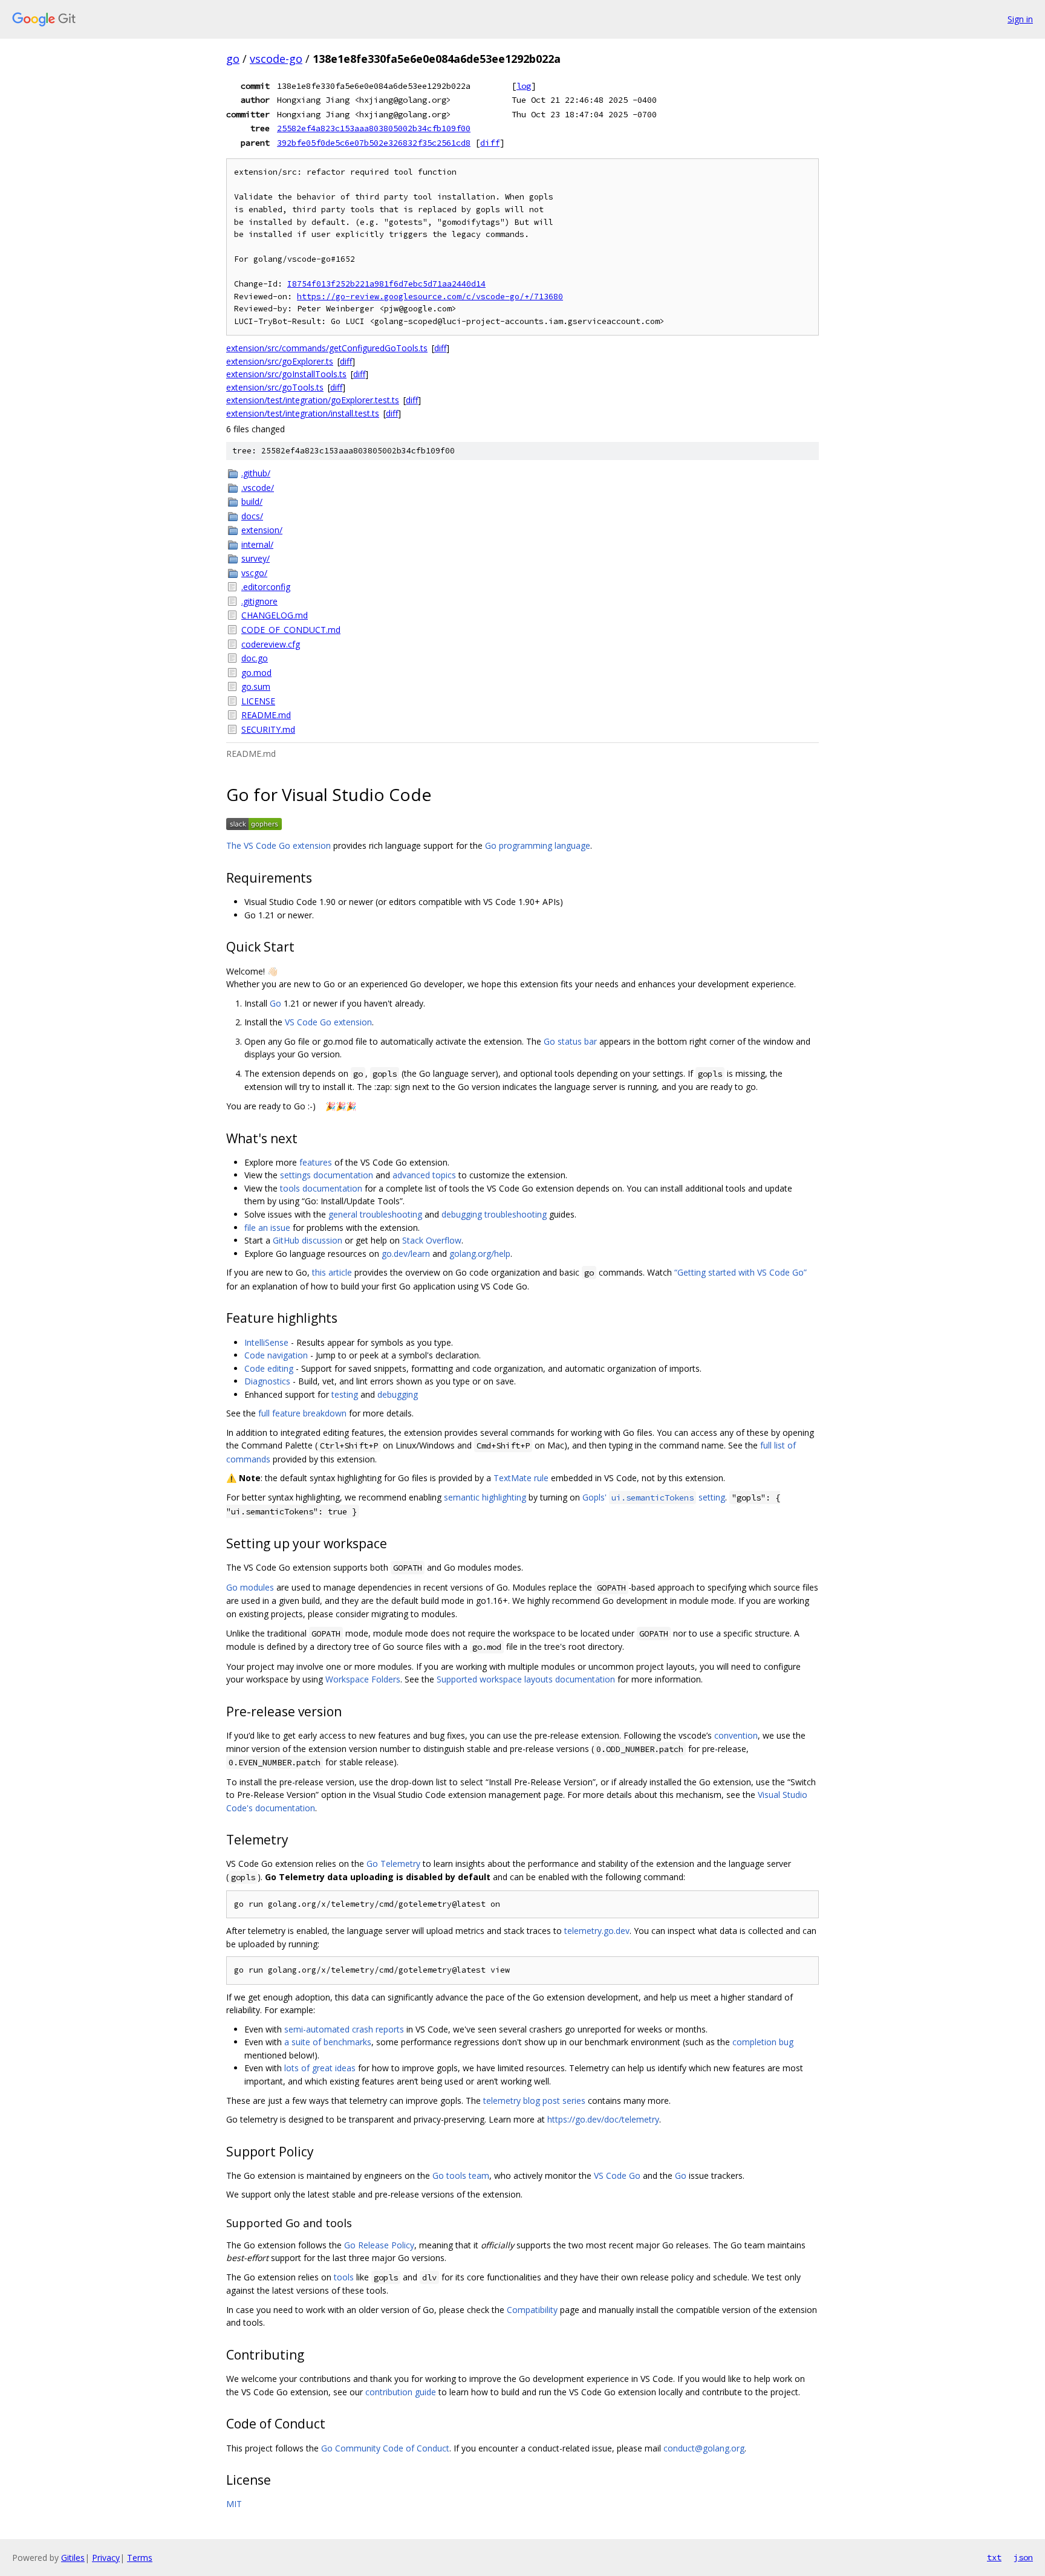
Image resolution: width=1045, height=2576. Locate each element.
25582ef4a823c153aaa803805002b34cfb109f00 (374, 128)
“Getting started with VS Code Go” (741, 1272)
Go (275, 1003)
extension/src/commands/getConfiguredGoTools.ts (327, 348)
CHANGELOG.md (275, 615)
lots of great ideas (320, 2068)
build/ (252, 501)
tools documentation (321, 1188)
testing (345, 1394)
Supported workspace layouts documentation (526, 1679)
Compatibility (532, 2310)
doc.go (255, 658)
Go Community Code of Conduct (385, 2448)
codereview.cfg (271, 644)
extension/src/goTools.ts (275, 387)
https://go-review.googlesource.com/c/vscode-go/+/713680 (430, 297)
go (233, 59)
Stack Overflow (432, 1240)
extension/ (262, 530)
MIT (234, 2504)
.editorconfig (266, 587)
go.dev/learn (406, 1254)
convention (736, 1735)
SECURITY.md (268, 729)
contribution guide (401, 2392)
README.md (266, 715)
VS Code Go (617, 2175)
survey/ (256, 558)
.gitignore (259, 601)
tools (344, 2277)
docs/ (252, 516)
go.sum (256, 686)
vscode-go (276, 59)
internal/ (257, 544)
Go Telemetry (393, 1864)
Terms (140, 2558)
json (1023, 2557)
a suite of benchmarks (328, 2042)
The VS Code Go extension (278, 845)
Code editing (269, 1368)
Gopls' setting (654, 1497)
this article (332, 1272)
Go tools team (461, 2175)
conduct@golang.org (704, 2448)
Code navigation (276, 1355)
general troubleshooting (375, 1214)
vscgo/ (254, 573)
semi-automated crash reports (344, 2029)
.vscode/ (258, 488)
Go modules (250, 1587)
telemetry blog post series (534, 2101)
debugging (398, 1394)
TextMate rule (521, 1478)
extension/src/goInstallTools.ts (286, 374)
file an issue (267, 1228)
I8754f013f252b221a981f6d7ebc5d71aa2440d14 (386, 284)
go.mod (256, 673)
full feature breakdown (302, 1413)
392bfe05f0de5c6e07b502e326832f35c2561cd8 (374, 143)
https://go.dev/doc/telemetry (603, 2119)
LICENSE (258, 701)
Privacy (106, 2558)
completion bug (763, 2042)
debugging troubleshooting (494, 1214)
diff (490, 143)
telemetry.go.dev (597, 1931)
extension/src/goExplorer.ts (280, 361)
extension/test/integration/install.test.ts (303, 413)
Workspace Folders (363, 1679)
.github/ (256, 473)
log (524, 86)
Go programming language (538, 845)
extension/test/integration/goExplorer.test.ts (313, 400)
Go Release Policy (379, 2245)
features (316, 1162)
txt (994, 2557)
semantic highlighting (485, 1497)
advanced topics (424, 1175)
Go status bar (570, 1041)
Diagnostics (267, 1381)
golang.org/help (480, 1254)
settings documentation (327, 1175)
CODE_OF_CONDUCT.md (291, 630)
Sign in (1020, 19)
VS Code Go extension (328, 1022)
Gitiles (73, 2558)
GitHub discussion (308, 1240)
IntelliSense (266, 1342)
